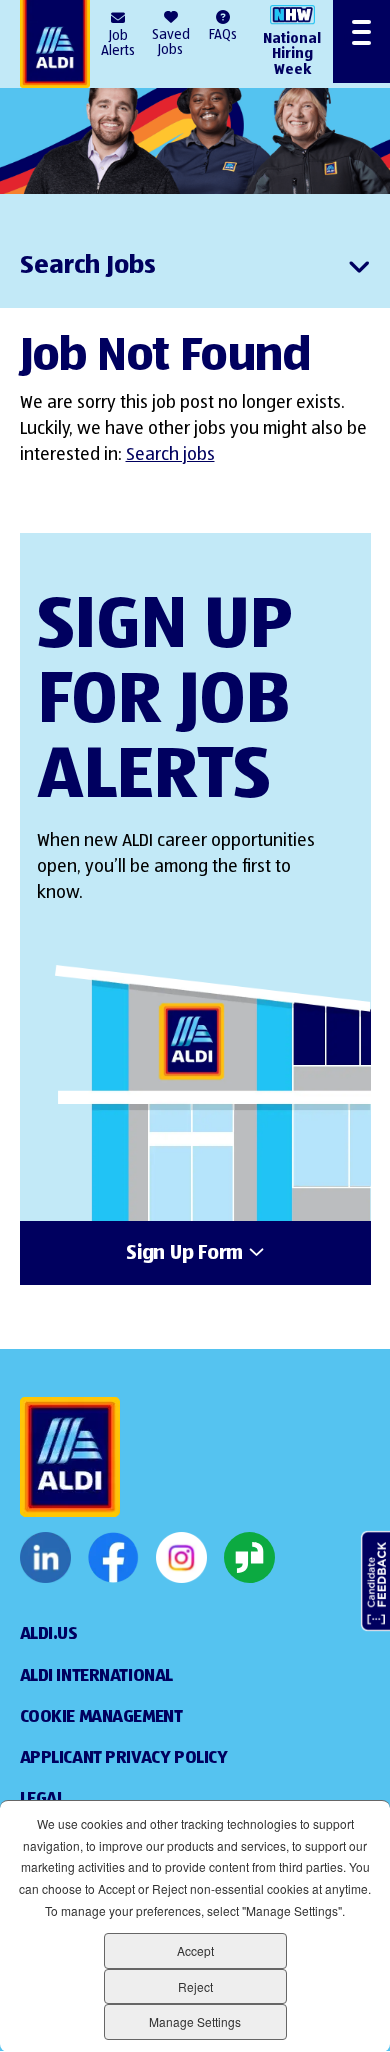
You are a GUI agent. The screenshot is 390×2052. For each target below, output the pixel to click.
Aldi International (96, 1676)
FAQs (223, 35)
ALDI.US (49, 1634)
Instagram (181, 1558)
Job (118, 43)
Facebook (113, 1558)
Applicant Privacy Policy (124, 1758)
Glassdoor (249, 1558)
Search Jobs (88, 266)
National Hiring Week (292, 54)
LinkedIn (45, 1558)
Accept (195, 1950)
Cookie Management (101, 1717)
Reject (195, 1986)
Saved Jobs (171, 42)
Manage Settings (195, 2021)
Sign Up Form (184, 1254)
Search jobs (170, 455)
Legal (42, 1799)
